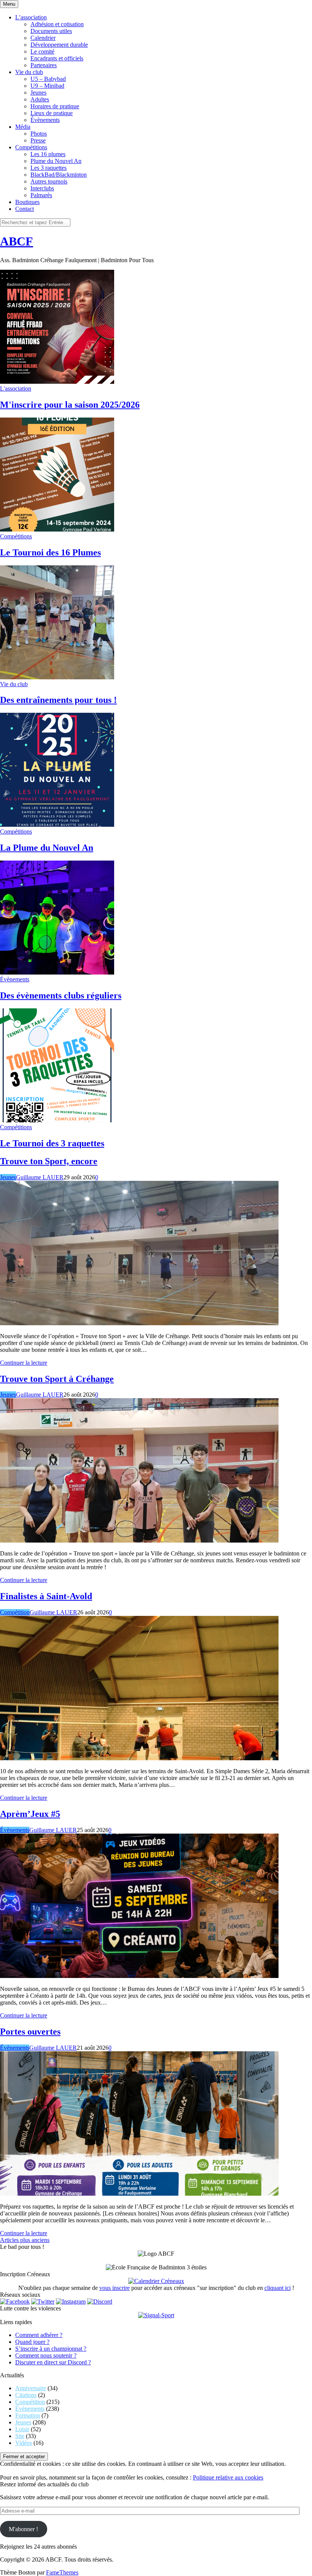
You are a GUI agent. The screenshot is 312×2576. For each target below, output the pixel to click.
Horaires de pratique (55, 106)
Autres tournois (49, 181)
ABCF (17, 241)
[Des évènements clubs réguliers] (57, 972)
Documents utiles (51, 31)
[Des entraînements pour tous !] (57, 677)
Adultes (40, 99)
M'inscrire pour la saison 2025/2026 (70, 405)
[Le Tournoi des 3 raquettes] (57, 1120)
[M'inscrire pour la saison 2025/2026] (57, 382)
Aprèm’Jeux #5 (30, 1814)
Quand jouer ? (32, 2342)
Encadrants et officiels (57, 58)
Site (20, 2436)
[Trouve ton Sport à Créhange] (139, 1540)
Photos (39, 134)
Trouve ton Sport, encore (49, 1161)
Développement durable (59, 45)
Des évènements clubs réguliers (61, 995)
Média (23, 127)
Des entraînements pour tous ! (58, 700)
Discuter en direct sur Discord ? (53, 2362)
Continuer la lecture (24, 1363)
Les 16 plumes (48, 154)
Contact (25, 209)
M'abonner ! (23, 2529)
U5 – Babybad (48, 79)
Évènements (45, 120)
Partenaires (44, 65)
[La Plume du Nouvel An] (57, 825)
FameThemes (62, 2572)
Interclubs (42, 188)
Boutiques (27, 202)
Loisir (22, 2429)
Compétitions (31, 147)
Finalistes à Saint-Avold (46, 1596)
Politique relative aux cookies (228, 2477)
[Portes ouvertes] (139, 2194)
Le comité (42, 51)
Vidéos (24, 2443)
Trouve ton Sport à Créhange (57, 1379)
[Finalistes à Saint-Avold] (139, 1758)
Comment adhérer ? (39, 2335)
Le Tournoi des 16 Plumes (50, 552)
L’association (31, 17)
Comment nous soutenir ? (46, 2355)
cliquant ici (278, 2288)
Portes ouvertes (30, 2032)
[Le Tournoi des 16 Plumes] (57, 529)
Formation (28, 2415)
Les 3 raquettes (49, 168)
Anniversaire (31, 2388)
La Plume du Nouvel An (47, 848)
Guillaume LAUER (40, 1177)
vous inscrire (115, 2288)
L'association (16, 388)
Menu (9, 4)
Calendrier (43, 38)
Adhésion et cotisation (57, 24)
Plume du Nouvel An (56, 161)
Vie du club (29, 72)
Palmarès (41, 195)
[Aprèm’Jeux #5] (139, 1976)
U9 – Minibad (47, 86)
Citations (26, 2395)
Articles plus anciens (25, 2240)
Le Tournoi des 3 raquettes (52, 1143)
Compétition (15, 1612)
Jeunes (38, 93)
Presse (38, 140)
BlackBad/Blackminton (59, 175)
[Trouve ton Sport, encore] (139, 1323)
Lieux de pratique (52, 113)
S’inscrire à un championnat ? (51, 2349)
